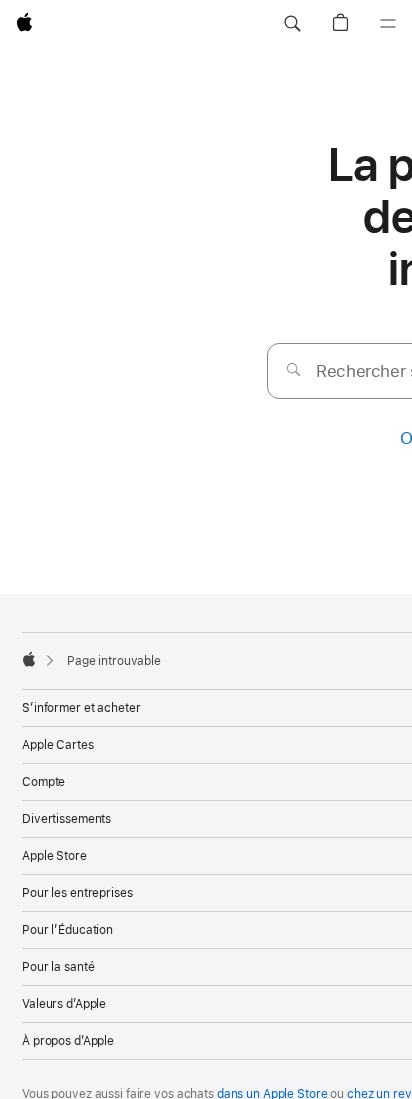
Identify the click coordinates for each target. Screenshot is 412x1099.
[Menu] (388, 24)
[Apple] (29, 659)
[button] (292, 24)
